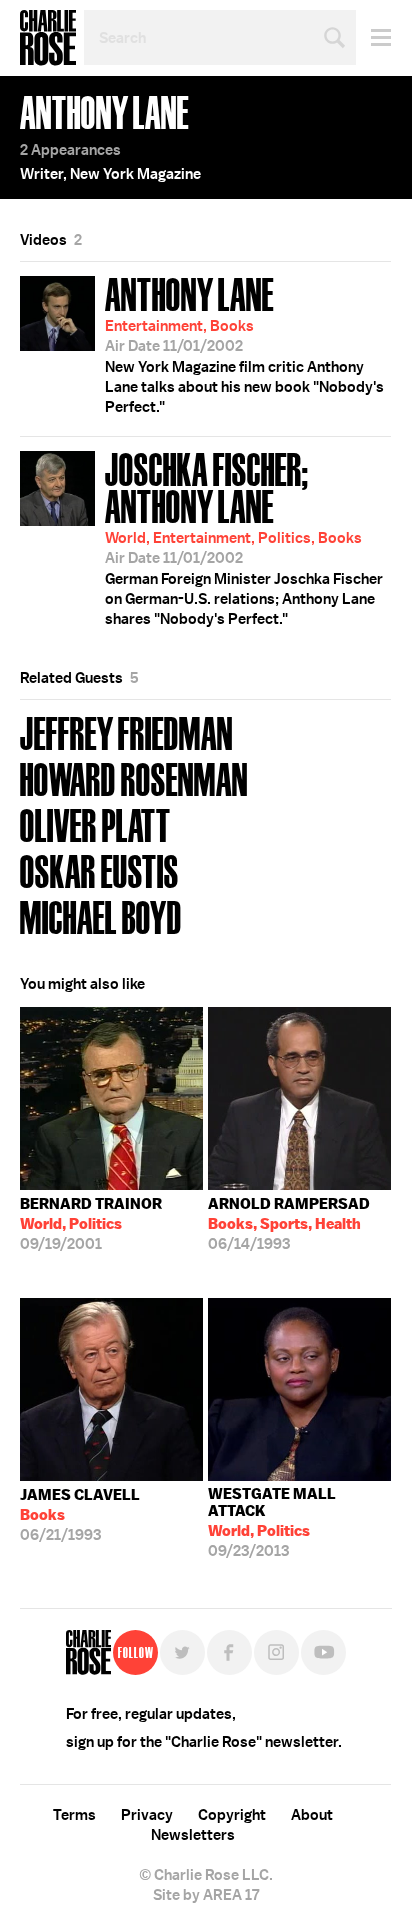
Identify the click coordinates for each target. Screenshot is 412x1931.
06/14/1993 (289, 1224)
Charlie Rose (48, 38)
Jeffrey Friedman (126, 731)
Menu (373, 37)
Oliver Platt (95, 823)
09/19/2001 (91, 1224)
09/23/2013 (272, 1522)
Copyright (232, 1815)
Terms (74, 1815)
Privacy (147, 1815)
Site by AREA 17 (206, 1895)
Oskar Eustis (99, 869)
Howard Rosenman (134, 777)
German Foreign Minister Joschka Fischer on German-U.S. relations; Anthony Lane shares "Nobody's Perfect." (244, 536)
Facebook (229, 1652)
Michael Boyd (101, 915)
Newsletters (193, 1835)
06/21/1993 (80, 1515)
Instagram (276, 1652)
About (312, 1815)
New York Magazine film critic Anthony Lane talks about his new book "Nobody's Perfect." (244, 343)
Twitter (182, 1652)
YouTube (323, 1652)
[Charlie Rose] (88, 1652)
